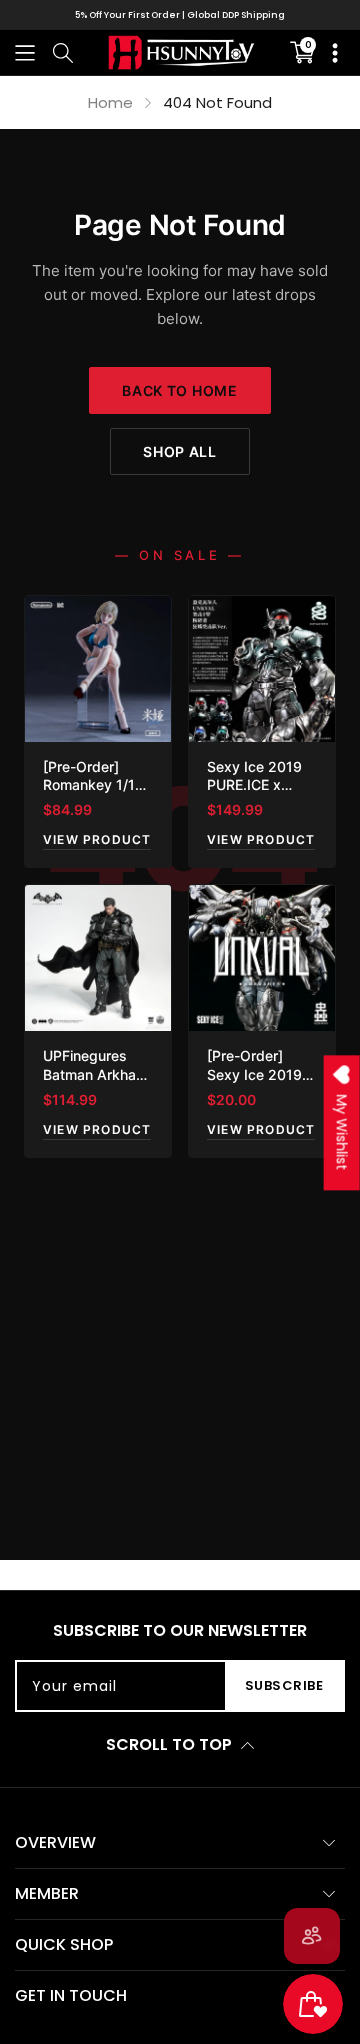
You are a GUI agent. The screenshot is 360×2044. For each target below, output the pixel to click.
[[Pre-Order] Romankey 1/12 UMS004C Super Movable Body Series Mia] (98, 669)
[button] (25, 52)
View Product (97, 839)
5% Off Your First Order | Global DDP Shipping (180, 15)
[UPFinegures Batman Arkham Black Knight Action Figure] (98, 958)
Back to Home (179, 390)
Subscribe (284, 1685)
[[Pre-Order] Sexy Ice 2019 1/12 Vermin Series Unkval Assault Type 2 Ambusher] (262, 958)
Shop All (180, 451)
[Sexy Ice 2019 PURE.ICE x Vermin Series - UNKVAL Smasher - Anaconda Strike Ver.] (262, 669)
